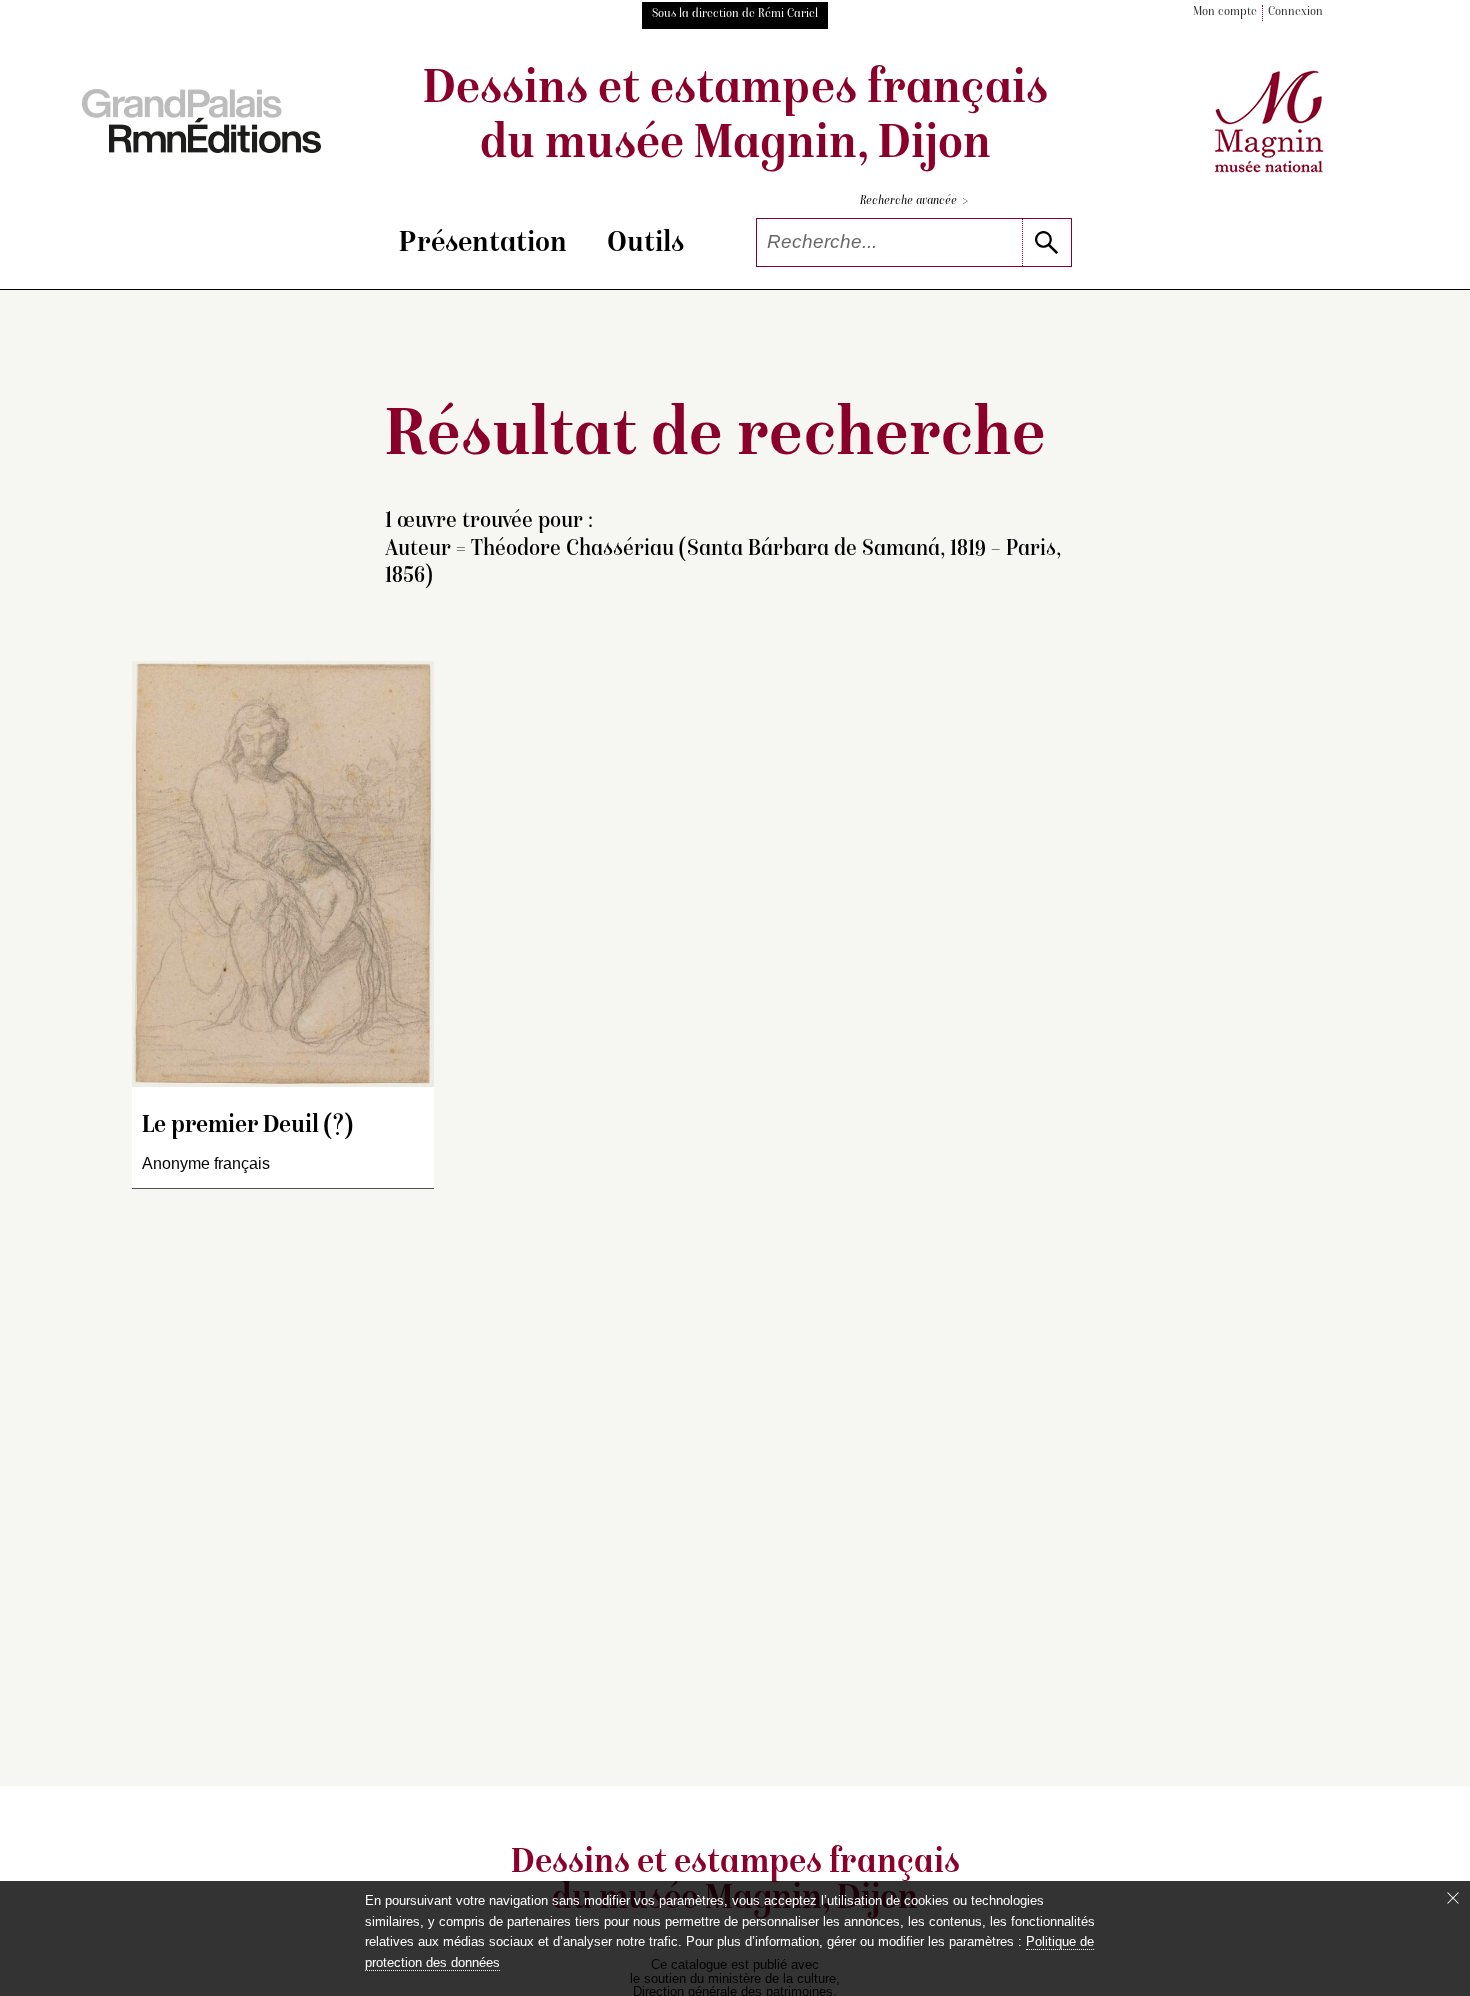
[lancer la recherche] (1046, 242)
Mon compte (1225, 12)
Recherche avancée (914, 201)
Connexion (1295, 12)
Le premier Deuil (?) (247, 1126)
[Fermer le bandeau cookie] (1453, 1898)
